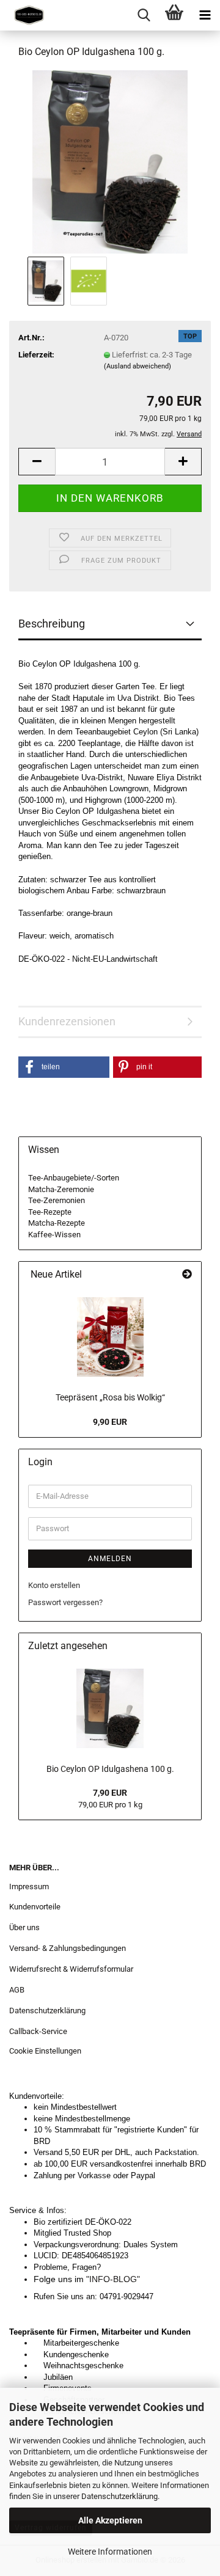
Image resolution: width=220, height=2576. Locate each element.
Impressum (29, 1886)
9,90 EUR (110, 1422)
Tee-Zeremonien (57, 1200)
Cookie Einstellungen (45, 2051)
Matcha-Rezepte (57, 1223)
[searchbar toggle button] (144, 15)
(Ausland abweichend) (137, 366)
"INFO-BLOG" (116, 2279)
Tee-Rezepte (50, 1212)
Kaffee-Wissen (54, 1235)
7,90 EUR (110, 1793)
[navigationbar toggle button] (205, 15)
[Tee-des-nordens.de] (24, 15)
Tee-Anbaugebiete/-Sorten (74, 1178)
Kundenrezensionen (67, 1021)
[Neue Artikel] (187, 1275)
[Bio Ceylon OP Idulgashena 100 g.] (110, 161)
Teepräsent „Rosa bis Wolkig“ (110, 1397)
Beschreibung (52, 624)
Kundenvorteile (35, 1907)
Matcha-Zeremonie (61, 1189)
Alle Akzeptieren (110, 2520)
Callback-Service (38, 2031)
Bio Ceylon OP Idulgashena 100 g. (110, 1769)
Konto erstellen (54, 1585)
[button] (37, 462)
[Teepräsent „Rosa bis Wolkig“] (110, 1337)
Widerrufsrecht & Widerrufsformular (71, 1969)
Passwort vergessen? (65, 1602)
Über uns (24, 1927)
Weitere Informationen (110, 2552)
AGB (17, 1990)
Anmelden (110, 1559)
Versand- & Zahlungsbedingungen (68, 1948)
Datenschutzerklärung (119, 2496)
